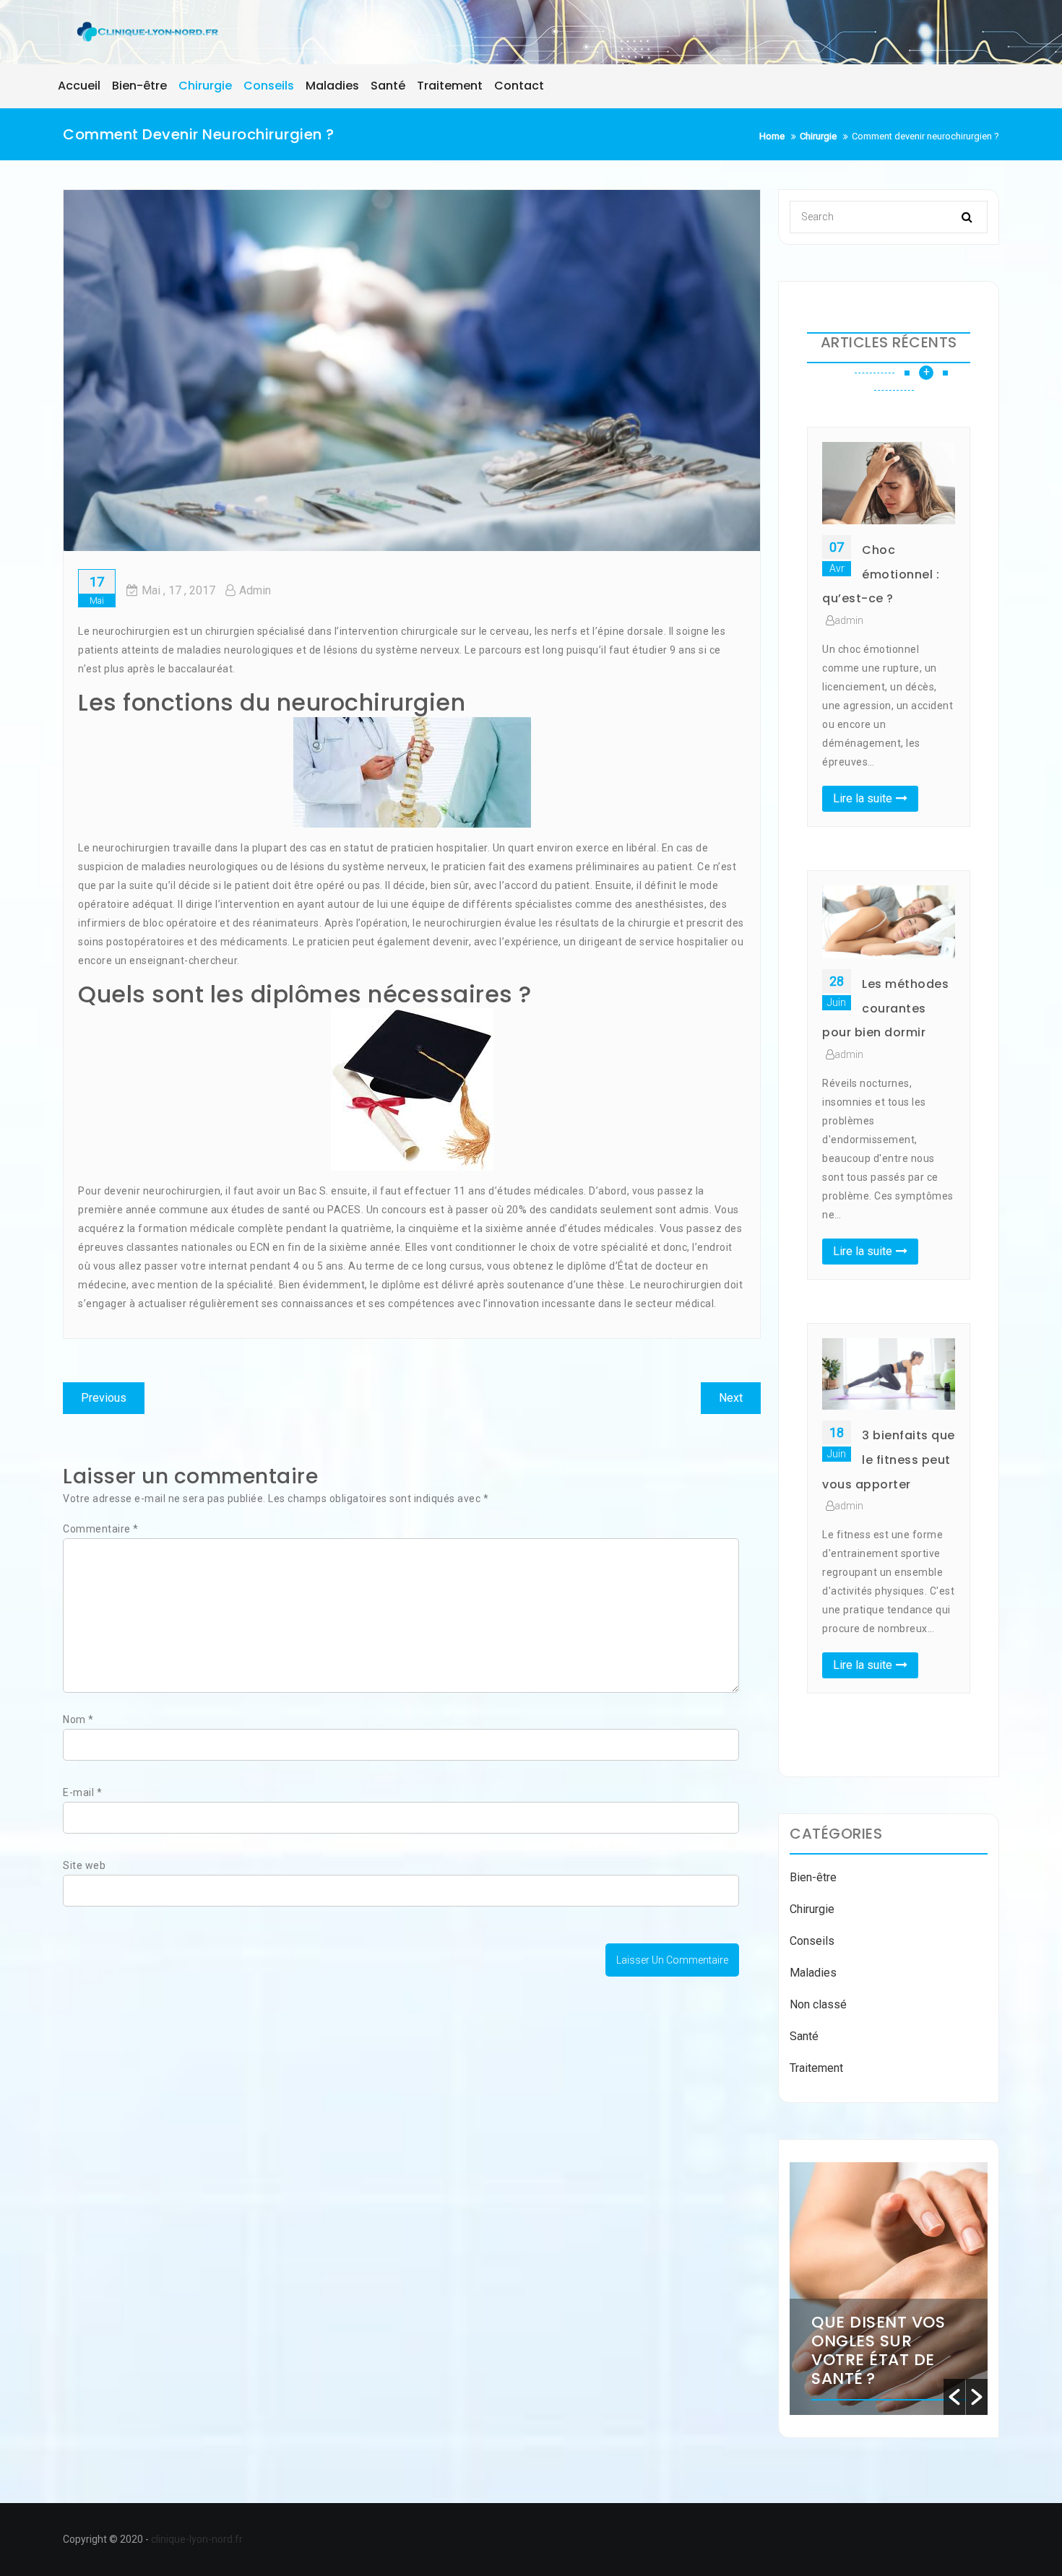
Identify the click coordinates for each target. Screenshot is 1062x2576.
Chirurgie (812, 1909)
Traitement (816, 2068)
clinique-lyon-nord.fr (197, 2539)
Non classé (818, 2004)
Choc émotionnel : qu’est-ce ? (881, 574)
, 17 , (178, 590)
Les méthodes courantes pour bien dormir (885, 1008)
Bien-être (813, 1877)
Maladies (813, 1973)
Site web (84, 1865)
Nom (78, 1719)
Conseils (812, 1941)
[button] (954, 2397)
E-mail (82, 1792)
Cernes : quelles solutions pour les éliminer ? (967, 2341)
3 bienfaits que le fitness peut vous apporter (889, 1460)
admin (255, 590)
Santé (804, 2036)
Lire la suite (863, 798)
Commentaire (101, 1529)
